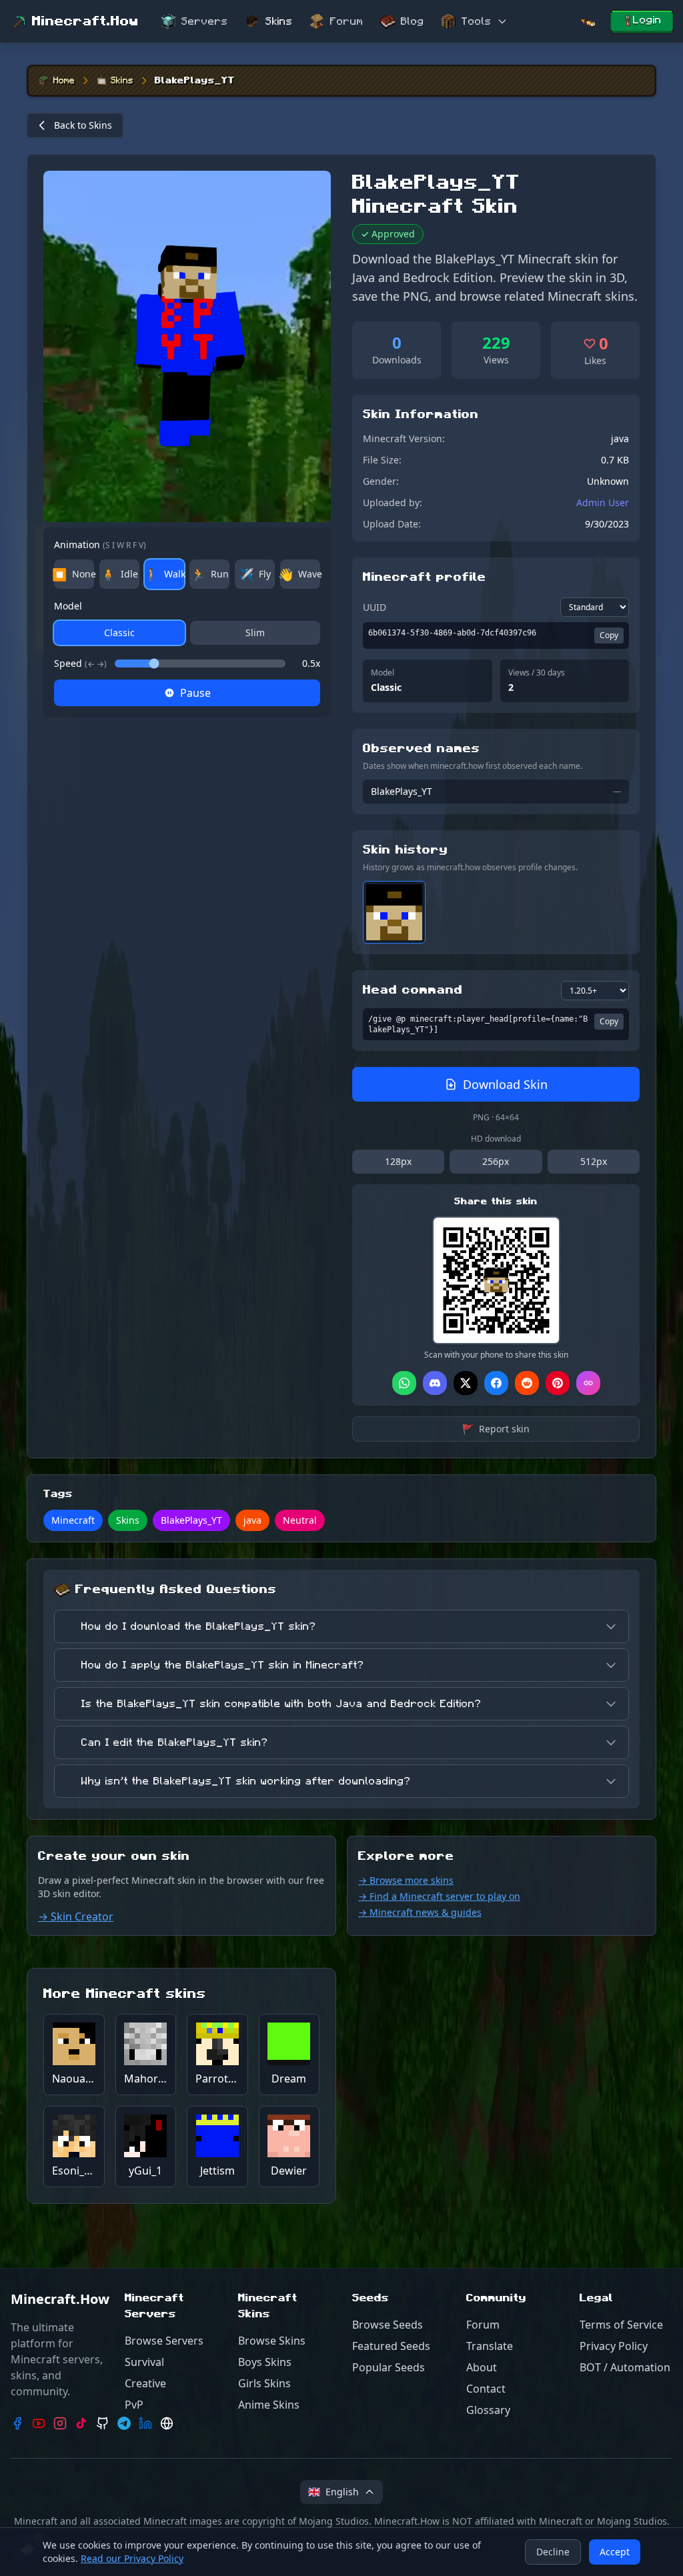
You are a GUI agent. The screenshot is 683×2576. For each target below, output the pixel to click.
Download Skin (505, 1084)
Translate (490, 2346)
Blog (413, 21)
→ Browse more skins (406, 1880)
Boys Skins (265, 2362)
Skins (279, 21)
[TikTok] (81, 2423)
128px (398, 1161)
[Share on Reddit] (527, 1383)
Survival (144, 2362)
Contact (486, 2389)
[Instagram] (60, 2423)
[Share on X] (466, 1383)
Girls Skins (264, 2383)
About (482, 2367)
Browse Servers (164, 2341)
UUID (375, 607)
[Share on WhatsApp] (404, 1383)
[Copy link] (588, 1383)
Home (64, 81)
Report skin (496, 1429)
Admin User (603, 502)
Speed (80, 663)
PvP (134, 2405)
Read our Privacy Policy (132, 2558)
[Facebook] (17, 2423)
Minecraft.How (85, 21)
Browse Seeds (388, 2325)
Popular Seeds (389, 2367)
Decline (553, 2552)
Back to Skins (83, 125)
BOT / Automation (625, 2367)
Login (647, 20)
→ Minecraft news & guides (420, 1912)
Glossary (488, 2410)
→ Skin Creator (76, 1916)
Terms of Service (621, 2325)
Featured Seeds (391, 2346)
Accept (615, 2552)
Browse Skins (272, 2341)
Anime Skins (269, 2405)
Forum (347, 21)
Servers (205, 21)
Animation (100, 544)
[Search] (588, 22)
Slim (255, 632)
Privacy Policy (614, 2346)
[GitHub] (103, 2423)
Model (68, 606)
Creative (145, 2383)
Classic (119, 632)
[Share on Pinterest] (558, 1383)
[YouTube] (39, 2423)
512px (594, 1161)
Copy (609, 635)
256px (496, 1161)
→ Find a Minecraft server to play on (439, 1896)
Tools (477, 21)
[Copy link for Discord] (435, 1383)
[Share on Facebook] (496, 1383)
